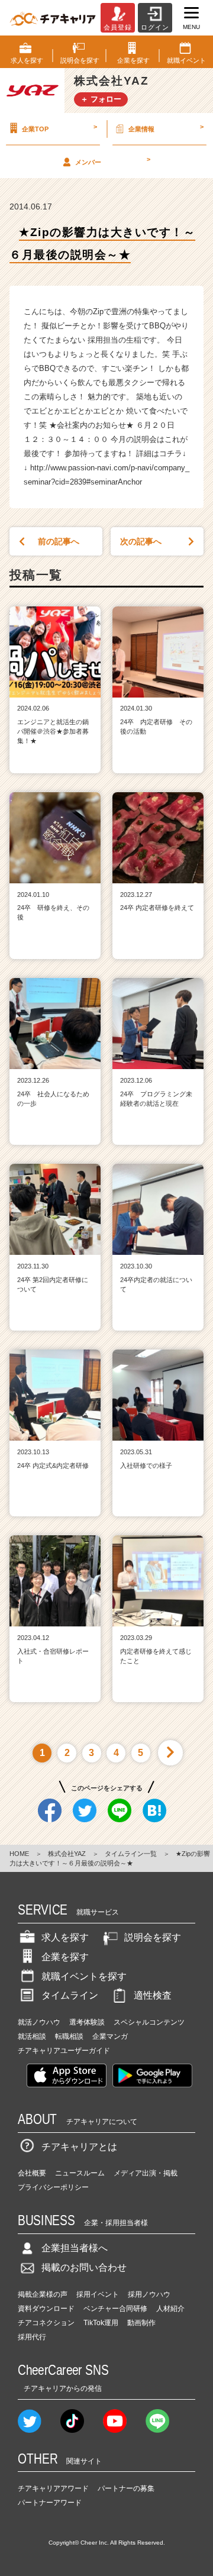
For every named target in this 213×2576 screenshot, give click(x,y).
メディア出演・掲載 (146, 2173)
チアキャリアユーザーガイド (64, 2051)
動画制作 (141, 2323)
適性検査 (153, 1995)
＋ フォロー (101, 99)
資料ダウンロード (46, 2309)
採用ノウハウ (149, 2294)
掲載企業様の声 (43, 2294)
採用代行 (32, 2337)
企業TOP (59, 128)
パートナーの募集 (126, 2488)
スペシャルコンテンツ (149, 2022)
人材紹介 (170, 2309)
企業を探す (65, 1957)
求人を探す (65, 1937)
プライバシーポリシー (53, 2187)
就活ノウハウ (39, 2022)
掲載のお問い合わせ (84, 2267)
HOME (19, 1854)
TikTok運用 (101, 2323)
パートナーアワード (50, 2503)
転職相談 (69, 2036)
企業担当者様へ (75, 2248)
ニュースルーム (80, 2173)
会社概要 (32, 2173)
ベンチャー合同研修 (115, 2309)
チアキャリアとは (79, 2147)
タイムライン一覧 (131, 1854)
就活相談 (32, 2036)
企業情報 (166, 128)
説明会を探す (153, 1937)
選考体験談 (87, 2022)
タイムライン (70, 1995)
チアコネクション (46, 2323)
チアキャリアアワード (53, 2488)
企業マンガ (110, 2036)
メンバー (113, 160)
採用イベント (98, 2294)
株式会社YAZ (67, 1854)
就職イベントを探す (84, 1976)
